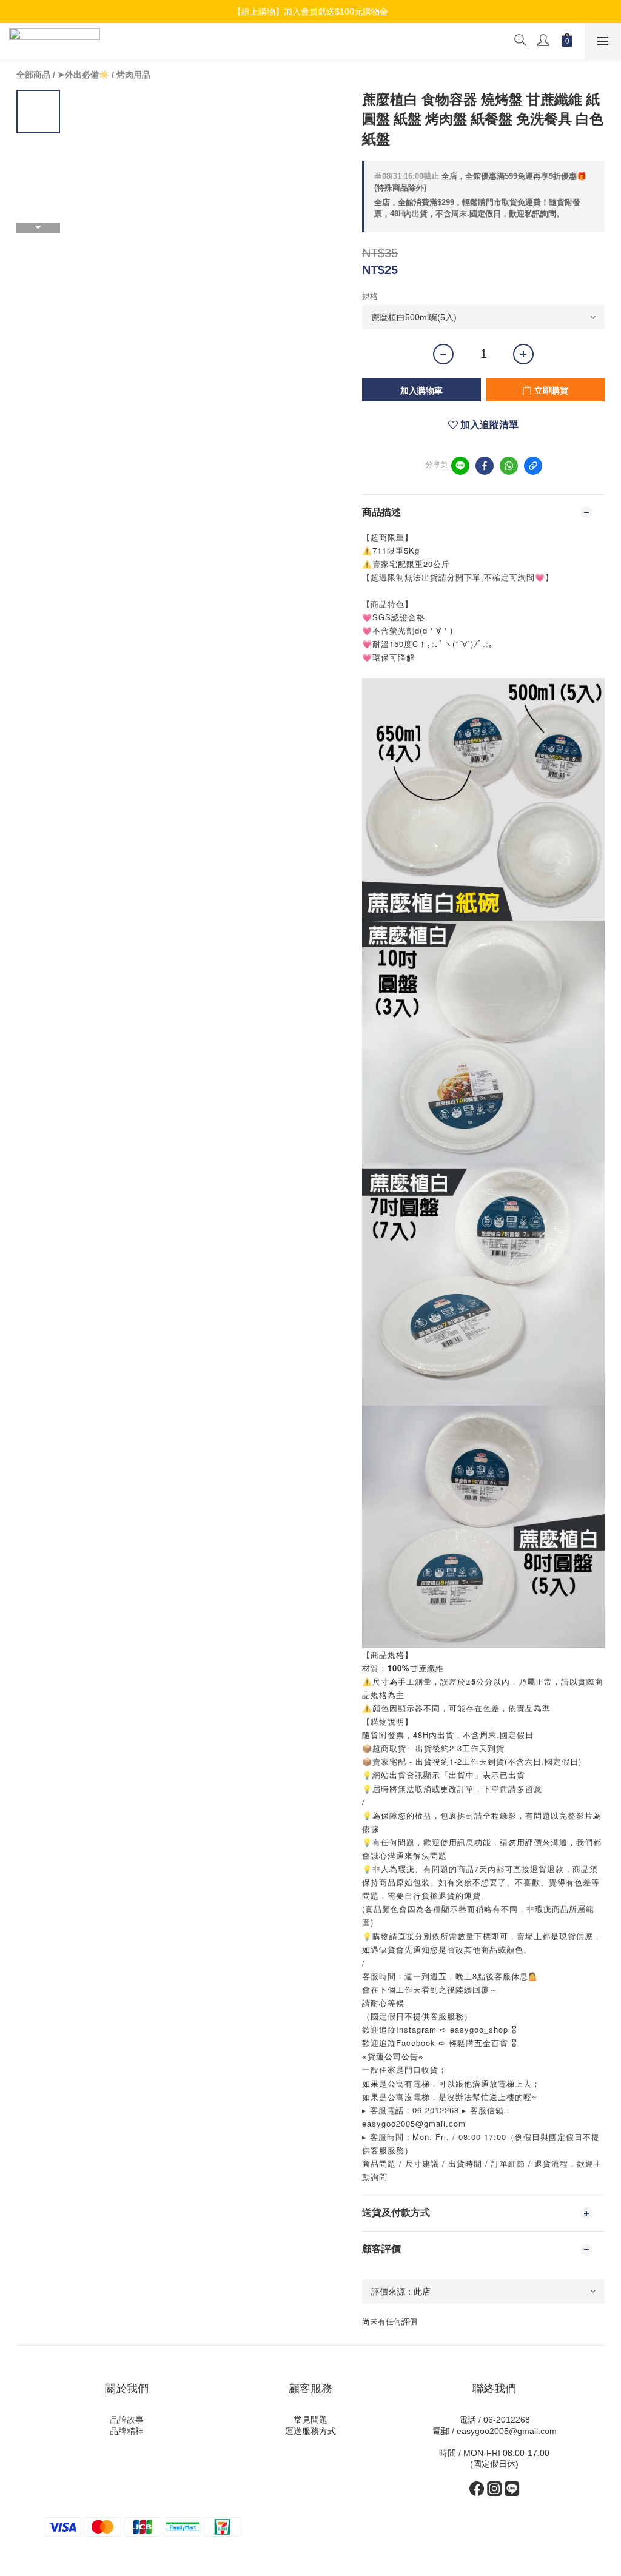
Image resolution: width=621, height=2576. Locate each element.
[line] (460, 466)
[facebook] (485, 466)
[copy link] (533, 466)
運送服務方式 (310, 2431)
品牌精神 (127, 2431)
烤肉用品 (133, 75)
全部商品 (33, 75)
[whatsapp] (509, 466)
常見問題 (310, 2420)
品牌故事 (127, 2420)
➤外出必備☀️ (83, 75)
